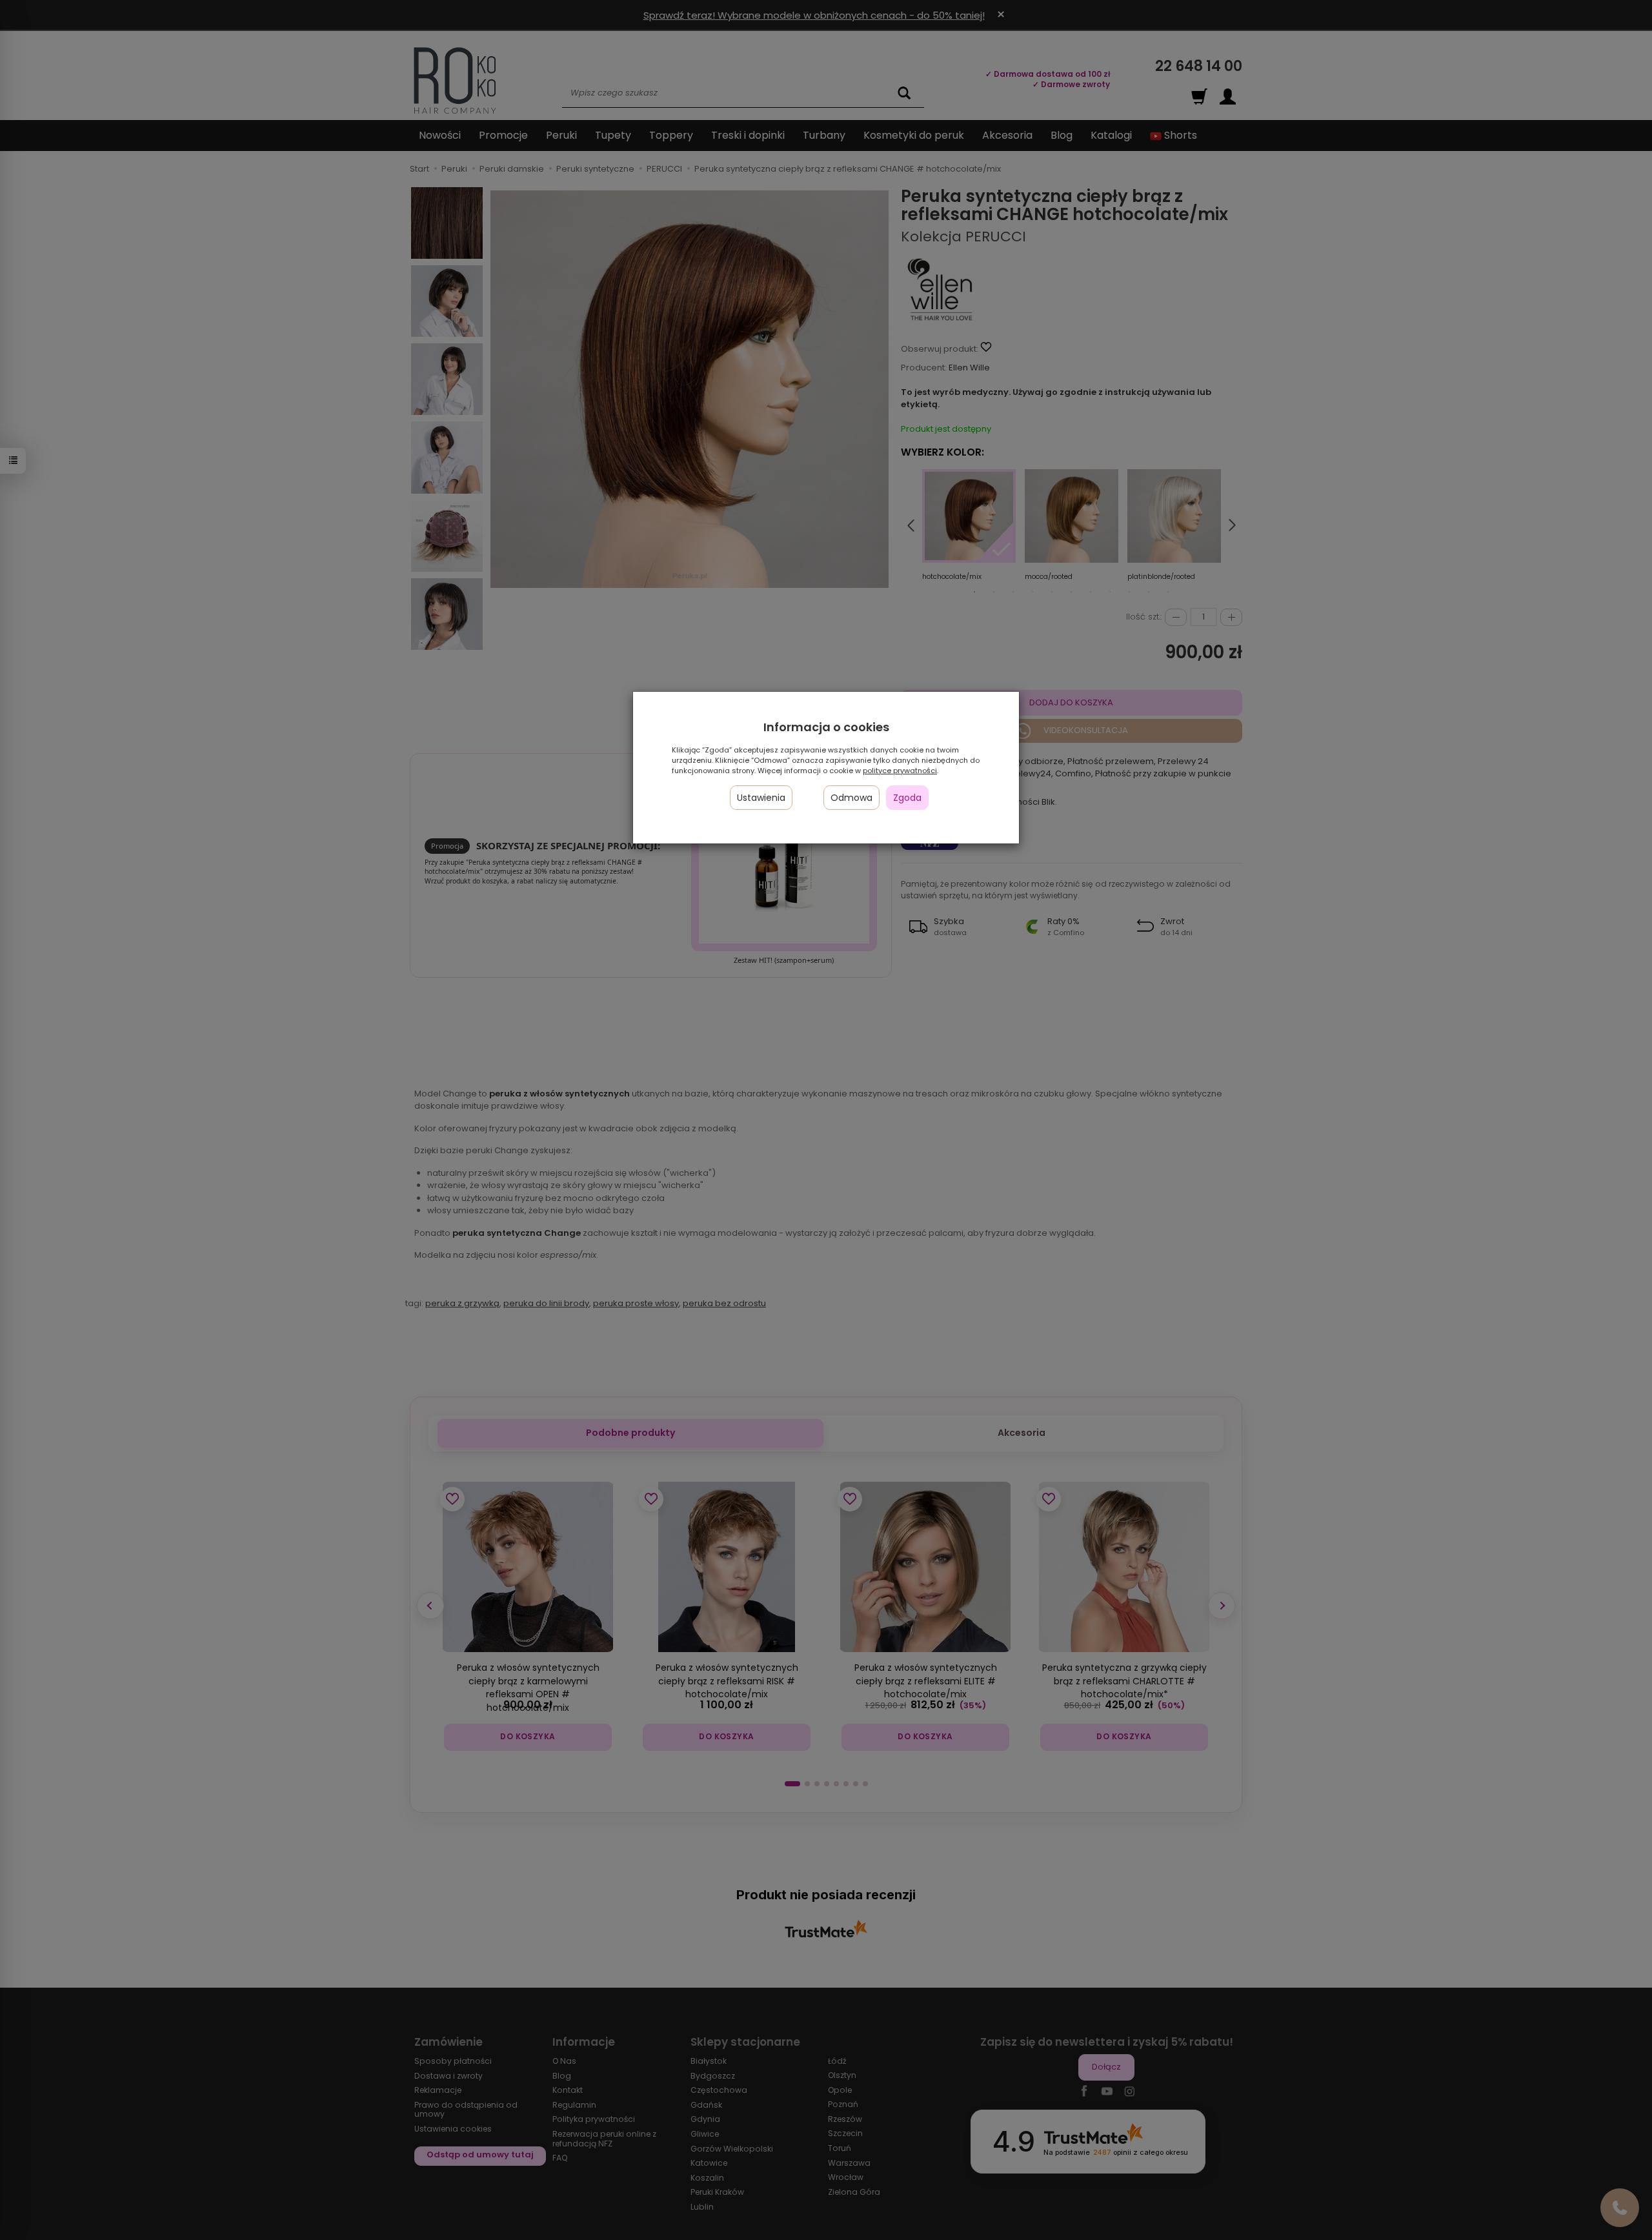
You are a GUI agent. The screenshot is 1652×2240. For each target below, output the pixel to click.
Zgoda (907, 798)
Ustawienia (761, 798)
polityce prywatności (900, 771)
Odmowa (851, 798)
